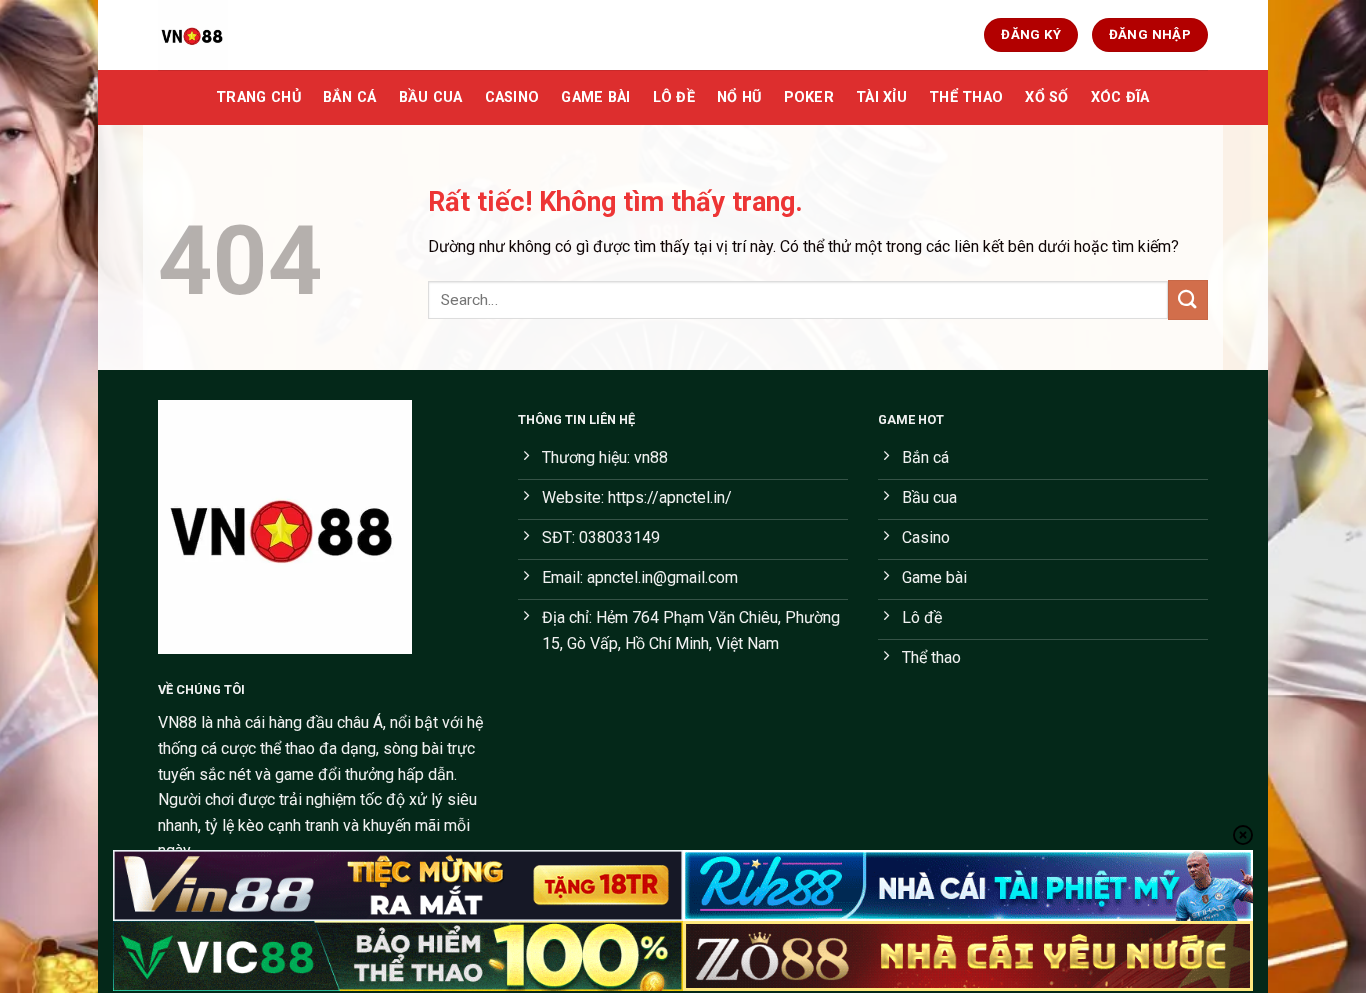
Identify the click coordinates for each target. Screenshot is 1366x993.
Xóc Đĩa (1120, 97)
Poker (809, 97)
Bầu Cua (431, 97)
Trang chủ (258, 97)
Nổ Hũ (739, 97)
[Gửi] (1188, 299)
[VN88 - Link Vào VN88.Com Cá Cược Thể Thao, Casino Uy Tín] (258, 35)
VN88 (177, 722)
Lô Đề (674, 97)
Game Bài (595, 97)
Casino (512, 97)
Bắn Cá (350, 97)
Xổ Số (1046, 97)
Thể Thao (966, 97)
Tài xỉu (881, 97)
